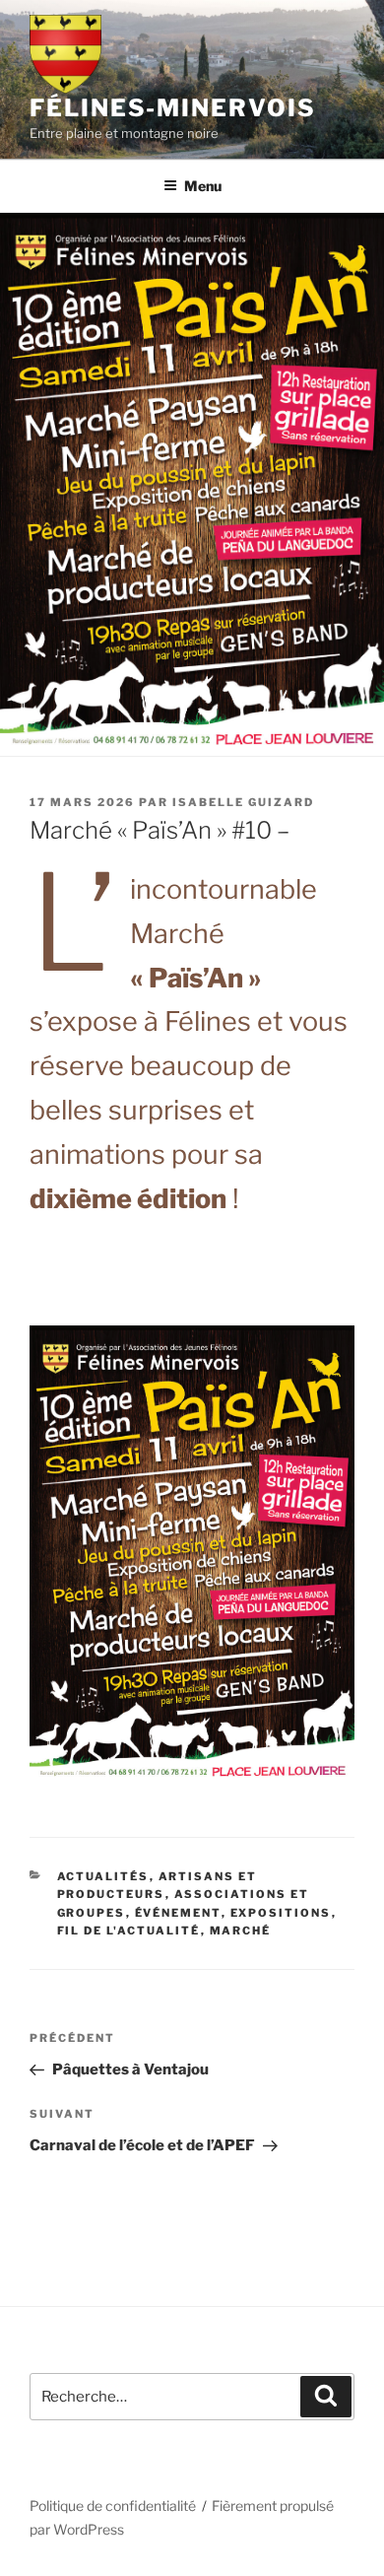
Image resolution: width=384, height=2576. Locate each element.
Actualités (103, 1876)
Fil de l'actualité (129, 1931)
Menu (203, 186)
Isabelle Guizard (243, 802)
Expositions (281, 1913)
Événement (178, 1913)
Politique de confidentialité (113, 2506)
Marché (241, 1931)
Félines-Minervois (173, 108)
